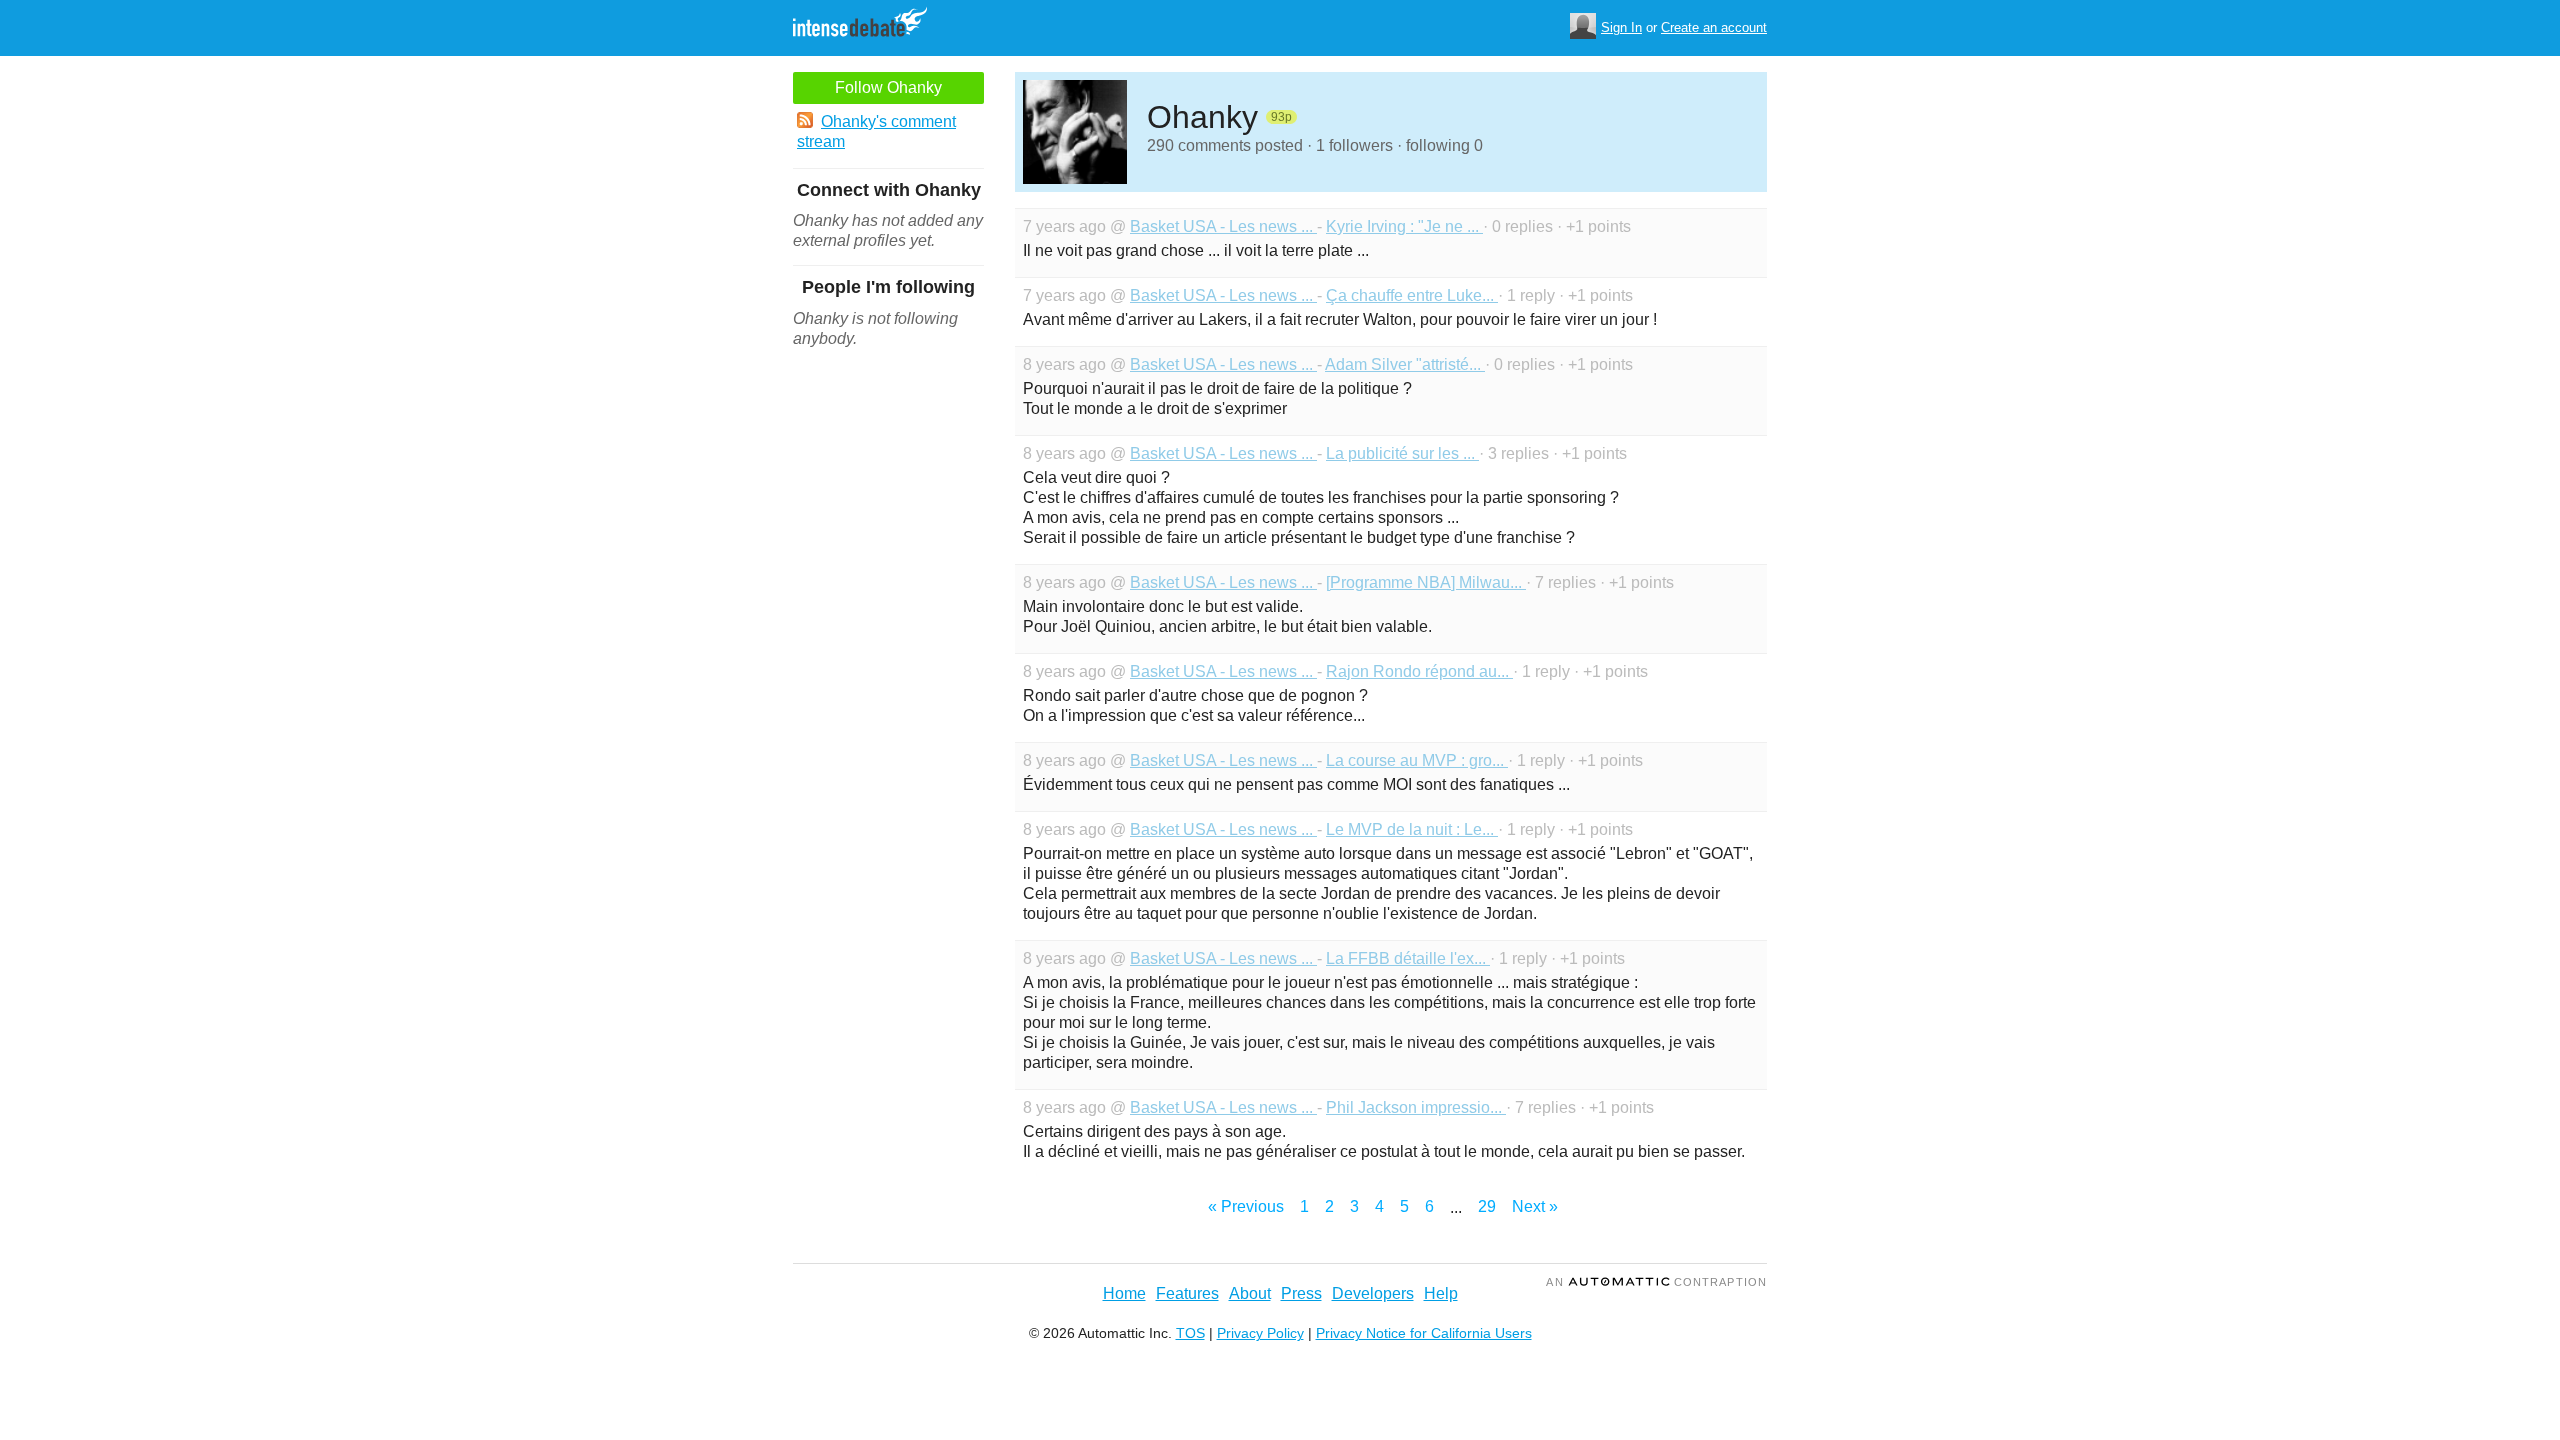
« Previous (1246, 1206)
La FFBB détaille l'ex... (1408, 958)
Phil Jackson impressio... (1416, 1107)
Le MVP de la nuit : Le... (1412, 829)
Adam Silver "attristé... (1405, 364)
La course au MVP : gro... (1417, 760)
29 (1487, 1206)
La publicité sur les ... (1402, 453)
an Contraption (1656, 1282)
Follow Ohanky (888, 87)
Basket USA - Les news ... (1223, 226)
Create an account (1714, 27)
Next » (1535, 1206)
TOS (1190, 1333)
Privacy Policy (1260, 1333)
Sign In (1621, 27)
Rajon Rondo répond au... (1419, 671)
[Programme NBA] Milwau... (1426, 582)
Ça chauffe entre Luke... (1412, 295)
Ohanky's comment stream (876, 131)
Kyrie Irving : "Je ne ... (1404, 226)
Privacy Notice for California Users (1424, 1333)
